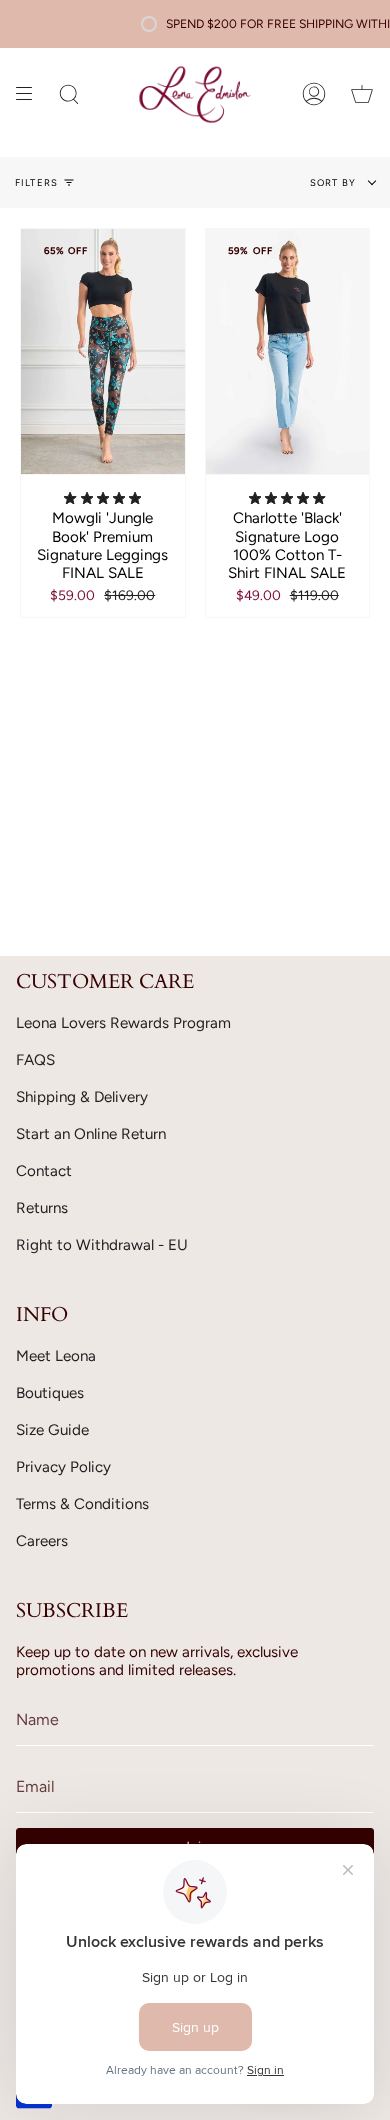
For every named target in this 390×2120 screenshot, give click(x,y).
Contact (44, 1171)
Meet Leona (56, 1356)
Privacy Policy (63, 1467)
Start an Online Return (91, 1134)
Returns (42, 1208)
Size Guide (52, 1430)
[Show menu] (31, 94)
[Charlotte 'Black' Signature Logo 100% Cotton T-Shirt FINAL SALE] (288, 351)
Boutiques (50, 1393)
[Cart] (362, 94)
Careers (42, 1541)
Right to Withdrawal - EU (102, 1245)
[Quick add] (45, 450)
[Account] (314, 94)
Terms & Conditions (82, 1504)
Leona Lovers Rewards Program (123, 1023)
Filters (36, 182)
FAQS (35, 1060)
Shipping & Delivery (82, 1097)
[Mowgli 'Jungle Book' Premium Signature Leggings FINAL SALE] (103, 351)
